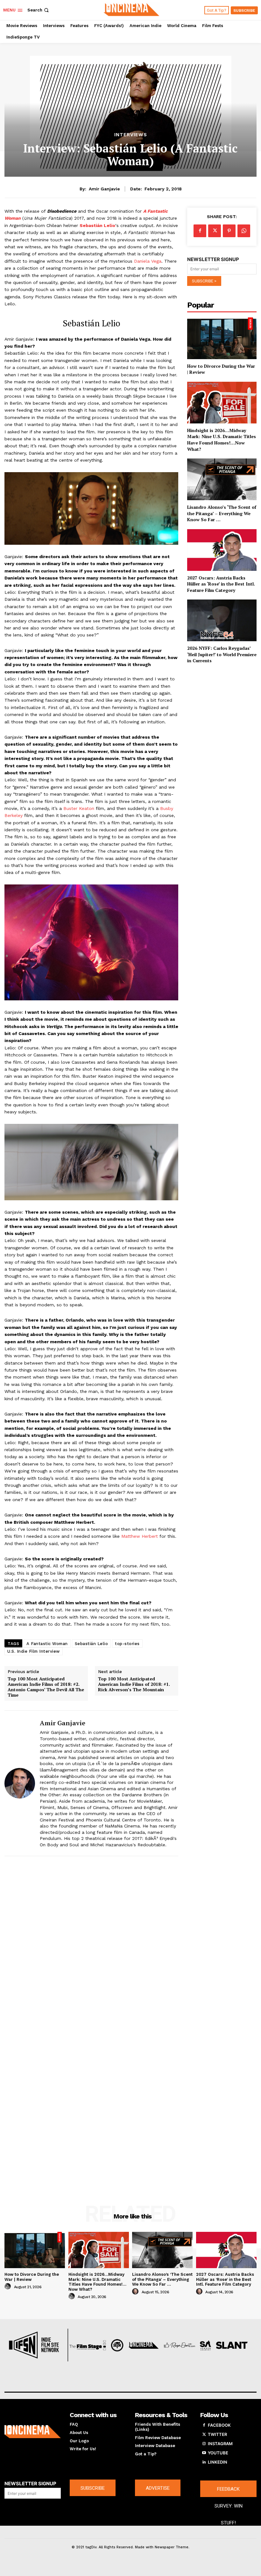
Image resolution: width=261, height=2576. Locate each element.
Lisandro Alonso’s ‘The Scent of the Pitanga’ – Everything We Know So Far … (222, 513)
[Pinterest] (229, 231)
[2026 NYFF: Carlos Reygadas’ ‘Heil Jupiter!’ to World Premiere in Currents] (222, 620)
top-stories (127, 1644)
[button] (39, 10)
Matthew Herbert (140, 1536)
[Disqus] (91, 1945)
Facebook (219, 2425)
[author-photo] (9, 2287)
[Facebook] (200, 231)
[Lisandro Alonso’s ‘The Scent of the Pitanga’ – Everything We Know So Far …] (222, 479)
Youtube (218, 2453)
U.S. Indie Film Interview (34, 1651)
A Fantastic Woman (47, 1644)
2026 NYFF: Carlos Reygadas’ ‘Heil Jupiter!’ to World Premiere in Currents (222, 654)
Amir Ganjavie (104, 189)
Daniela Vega (148, 261)
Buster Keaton (79, 808)
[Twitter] (215, 231)
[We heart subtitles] (131, 9)
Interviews (131, 135)
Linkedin (218, 2462)
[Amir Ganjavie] (20, 1783)
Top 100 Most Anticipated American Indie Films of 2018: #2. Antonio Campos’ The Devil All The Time (46, 1687)
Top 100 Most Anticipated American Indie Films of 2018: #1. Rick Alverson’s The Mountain (134, 1684)
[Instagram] (204, 2444)
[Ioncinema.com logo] (33, 2432)
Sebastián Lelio (92, 1644)
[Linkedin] (204, 2462)
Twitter (217, 2434)
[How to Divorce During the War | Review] (222, 338)
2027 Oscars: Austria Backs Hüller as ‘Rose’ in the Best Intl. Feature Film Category (221, 584)
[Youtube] (204, 2453)
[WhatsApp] (244, 231)
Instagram (220, 2444)
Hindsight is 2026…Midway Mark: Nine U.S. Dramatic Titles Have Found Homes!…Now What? (222, 440)
